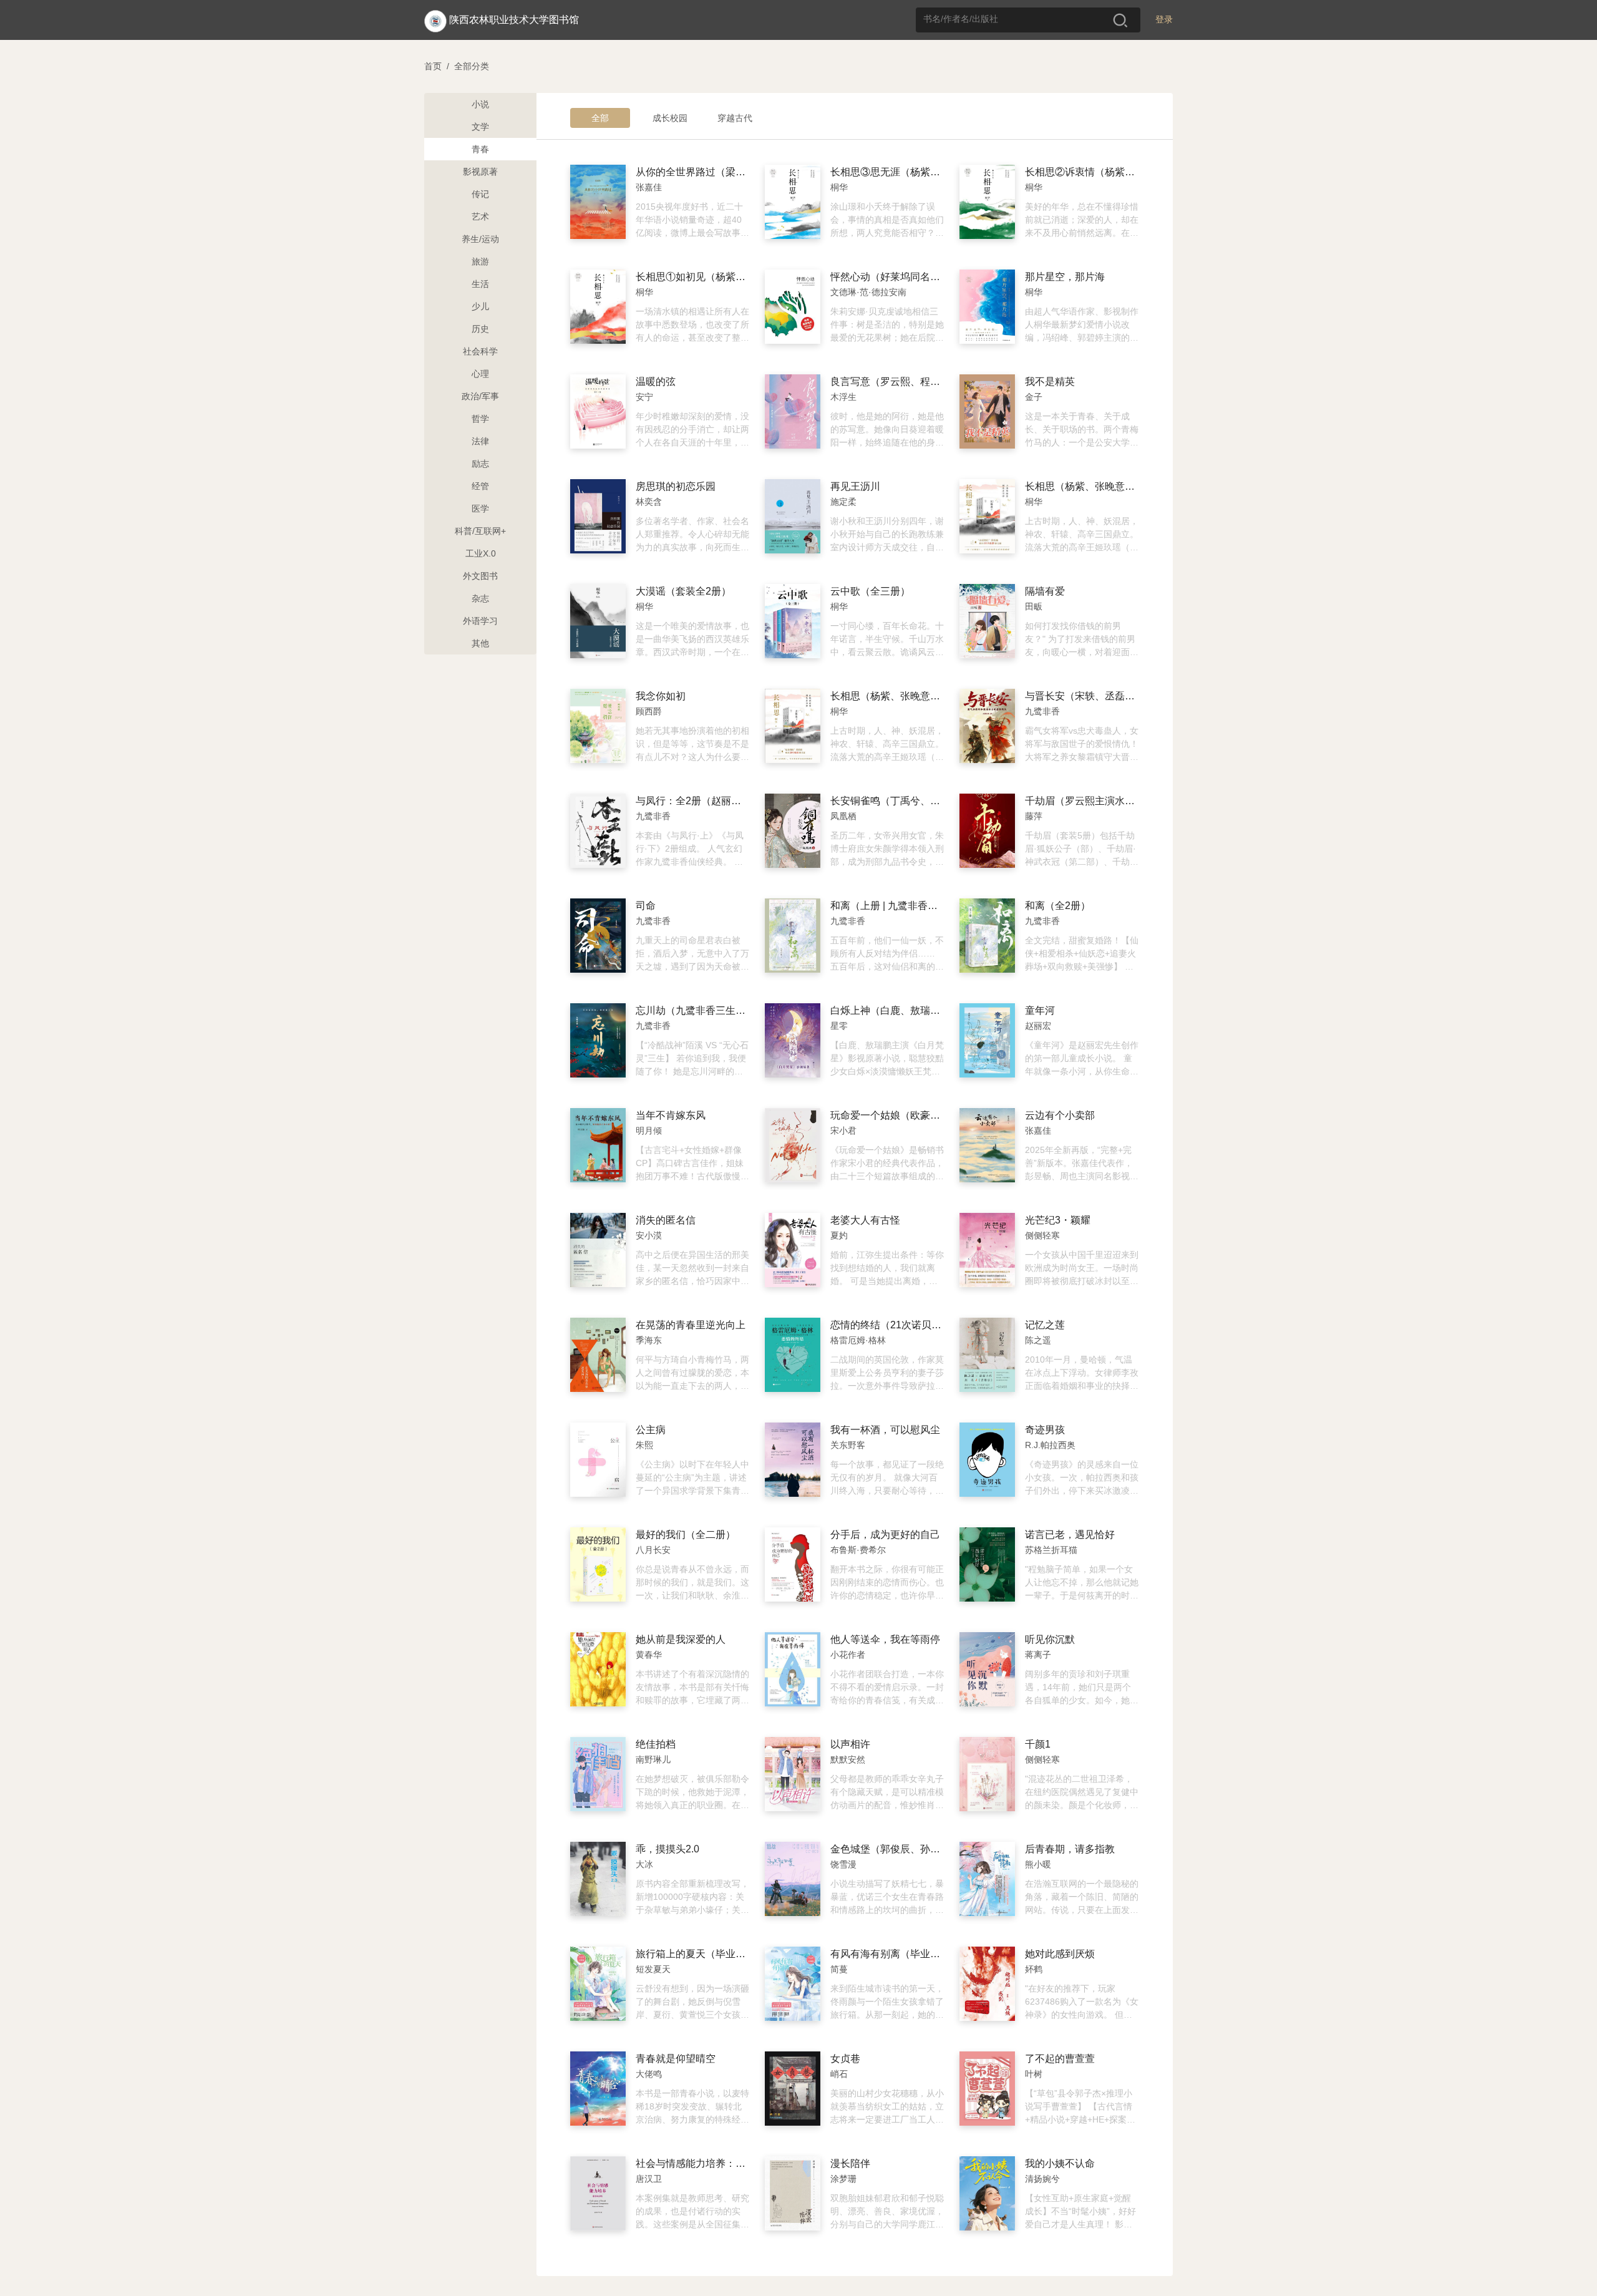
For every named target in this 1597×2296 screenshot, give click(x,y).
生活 (480, 284)
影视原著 (480, 172)
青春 (480, 149)
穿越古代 (735, 118)
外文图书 (480, 576)
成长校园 (670, 118)
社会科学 (480, 351)
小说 (480, 104)
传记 (480, 194)
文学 (480, 127)
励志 (480, 464)
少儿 (480, 306)
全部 (600, 118)
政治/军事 (480, 396)
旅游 (480, 261)
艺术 (480, 216)
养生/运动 (480, 239)
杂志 (480, 598)
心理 (480, 374)
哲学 (480, 419)
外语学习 (480, 621)
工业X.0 (481, 553)
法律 (480, 441)
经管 (480, 486)
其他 (480, 643)
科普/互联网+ (480, 531)
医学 (480, 508)
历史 (480, 329)
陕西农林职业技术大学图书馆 (514, 20)
